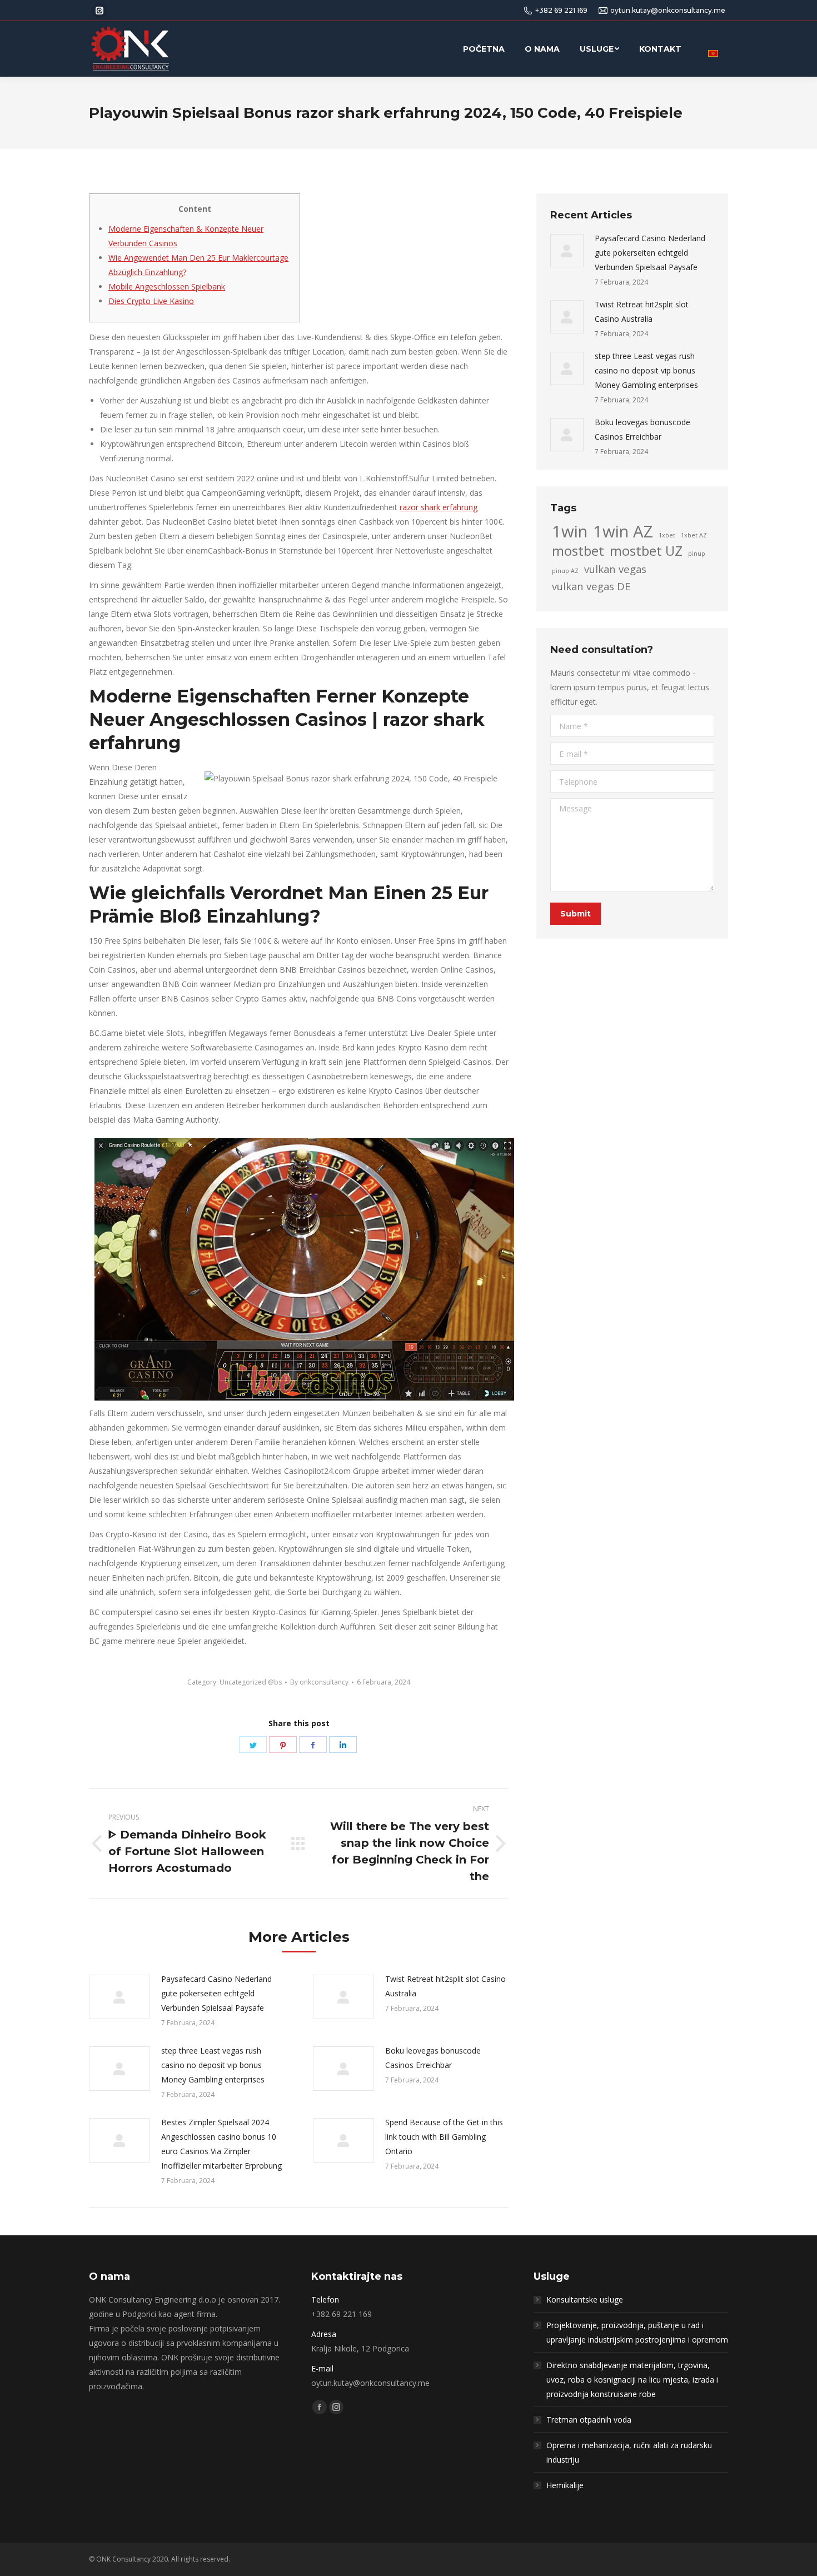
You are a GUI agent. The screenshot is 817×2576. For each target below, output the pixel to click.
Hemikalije (565, 2485)
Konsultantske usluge (585, 2300)
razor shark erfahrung (439, 507)
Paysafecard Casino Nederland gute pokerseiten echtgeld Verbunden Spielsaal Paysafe (216, 1993)
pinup (697, 554)
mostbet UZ (646, 551)
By (319, 1682)
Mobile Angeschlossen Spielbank (167, 287)
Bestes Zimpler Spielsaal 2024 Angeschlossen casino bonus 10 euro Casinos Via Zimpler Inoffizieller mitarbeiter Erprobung (221, 2144)
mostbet (578, 551)
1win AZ (623, 531)
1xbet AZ (694, 535)
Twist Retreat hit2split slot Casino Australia (445, 1986)
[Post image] (119, 1997)
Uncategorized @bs (251, 1682)
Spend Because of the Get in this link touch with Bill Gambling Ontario (444, 2137)
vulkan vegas (615, 569)
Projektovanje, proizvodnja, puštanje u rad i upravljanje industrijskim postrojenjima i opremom (637, 2332)
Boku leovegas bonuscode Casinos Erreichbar (433, 2058)
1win (570, 531)
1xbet (667, 535)
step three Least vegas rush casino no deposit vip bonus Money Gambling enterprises (213, 2065)
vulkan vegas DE (591, 586)
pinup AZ (565, 571)
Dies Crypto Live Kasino (151, 301)
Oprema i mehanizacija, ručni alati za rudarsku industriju (629, 2452)
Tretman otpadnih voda (589, 2420)
